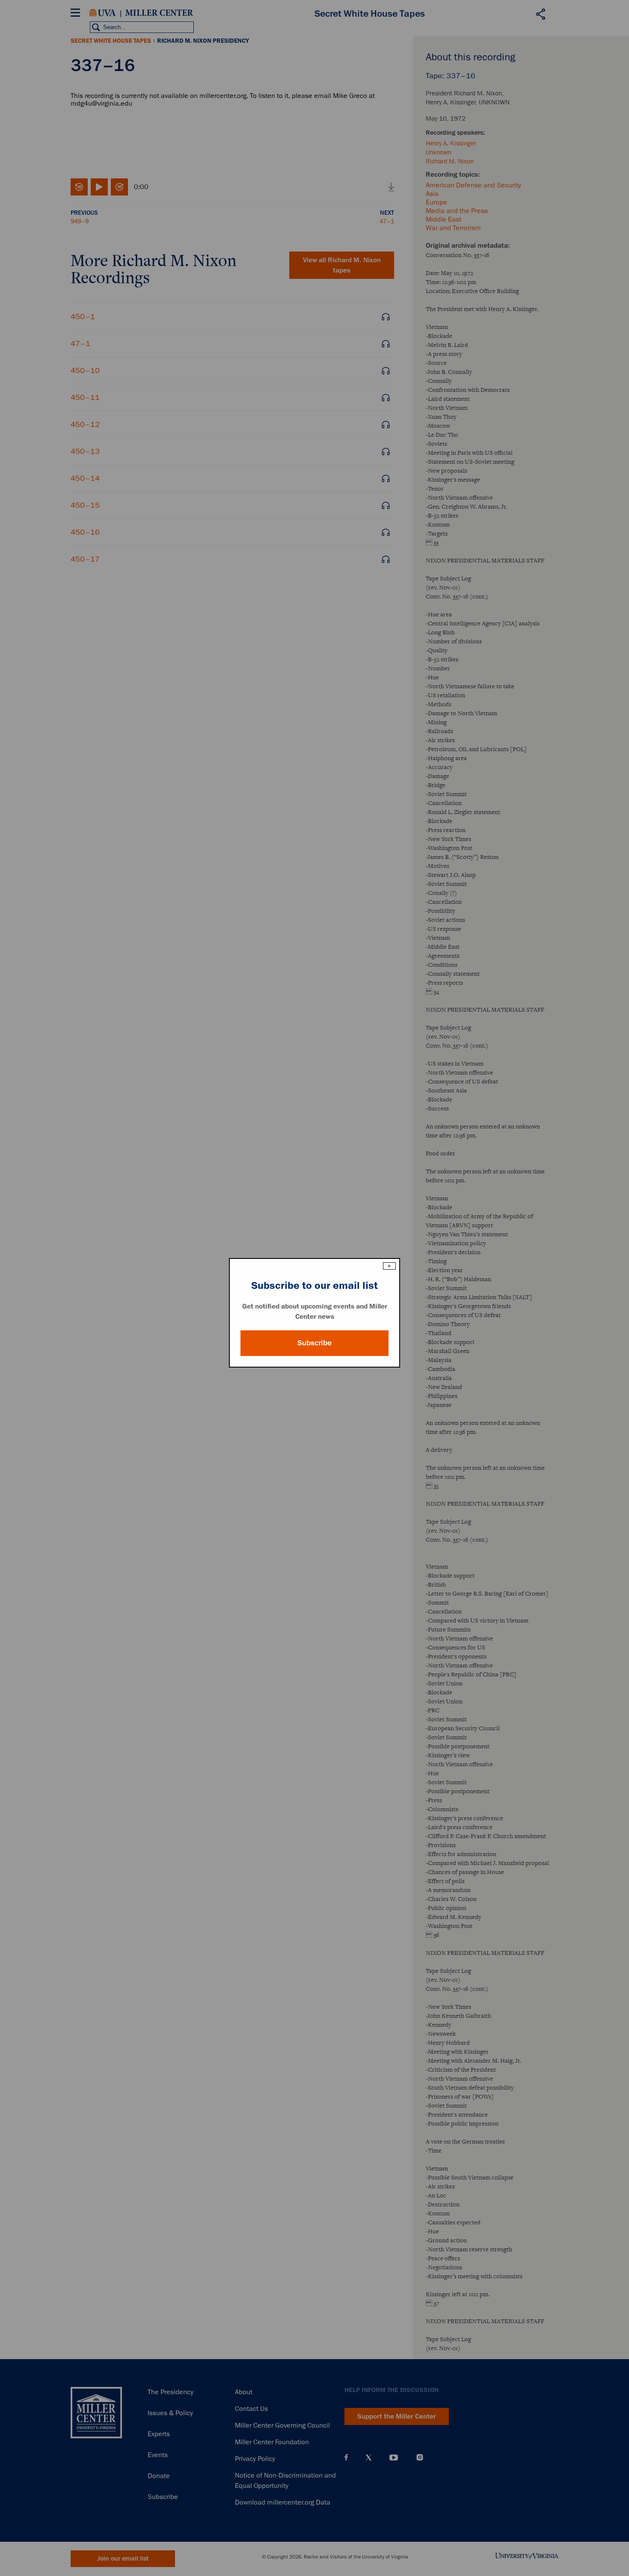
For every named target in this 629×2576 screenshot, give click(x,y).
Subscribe (314, 1343)
